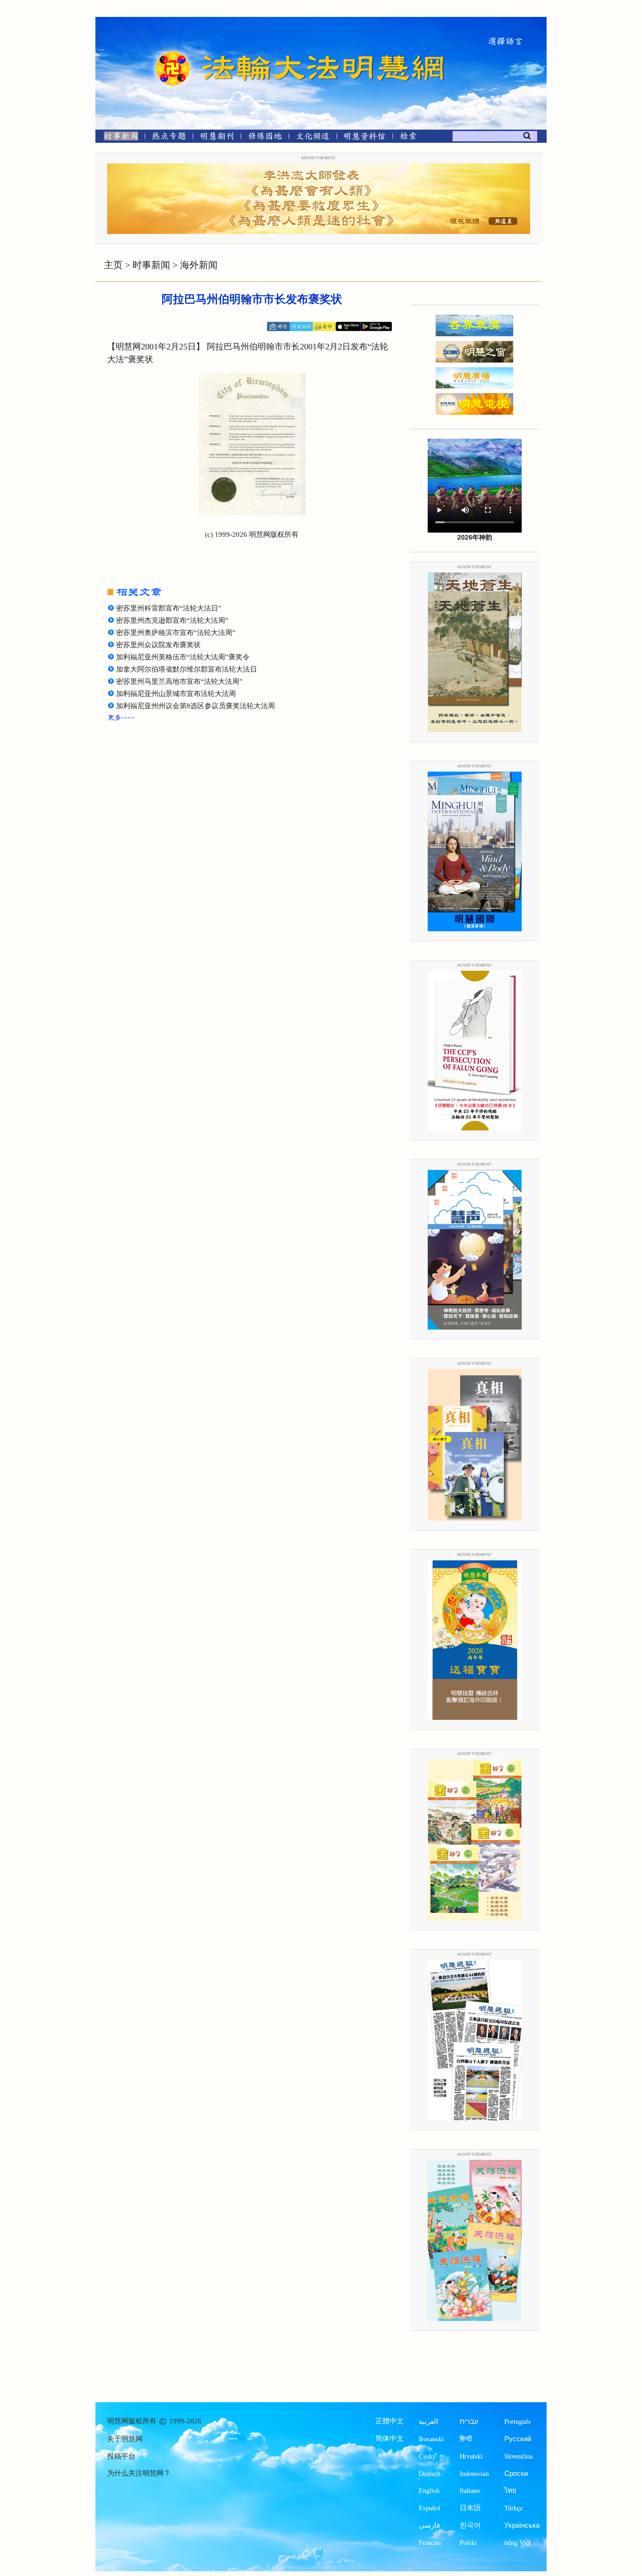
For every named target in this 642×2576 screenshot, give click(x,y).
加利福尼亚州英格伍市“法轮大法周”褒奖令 (183, 657)
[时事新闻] (118, 138)
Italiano (470, 2490)
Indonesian (474, 2473)
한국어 (470, 2525)
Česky (427, 2456)
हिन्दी (466, 2439)
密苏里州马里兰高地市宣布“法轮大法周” (179, 681)
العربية (428, 2421)
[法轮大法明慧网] (173, 52)
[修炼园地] (265, 138)
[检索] (408, 138)
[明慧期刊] (217, 138)
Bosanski (431, 2439)
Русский (518, 2439)
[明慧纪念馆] (365, 138)
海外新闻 (199, 265)
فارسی (429, 2525)
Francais (430, 2542)
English (429, 2490)
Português (518, 2421)
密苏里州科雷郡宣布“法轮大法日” (169, 608)
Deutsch (430, 2473)
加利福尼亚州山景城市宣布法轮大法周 (176, 694)
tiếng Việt (517, 2542)
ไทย (510, 2490)
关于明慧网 (125, 2439)
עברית (469, 2421)
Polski (468, 2542)
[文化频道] (313, 138)
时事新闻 (151, 265)
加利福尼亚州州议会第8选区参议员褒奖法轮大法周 (196, 706)
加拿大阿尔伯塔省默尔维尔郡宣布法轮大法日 (187, 669)
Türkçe (513, 2508)
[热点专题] (169, 138)
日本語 (470, 2508)
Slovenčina (518, 2456)
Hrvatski (471, 2456)
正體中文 (390, 2421)
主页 (113, 265)
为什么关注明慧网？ (139, 2473)
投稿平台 (121, 2456)
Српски (516, 2473)
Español (430, 2508)
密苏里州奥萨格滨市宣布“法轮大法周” (176, 633)
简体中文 (390, 2438)
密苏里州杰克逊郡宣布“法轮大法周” (172, 620)
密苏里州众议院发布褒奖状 (158, 645)
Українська (522, 2525)
